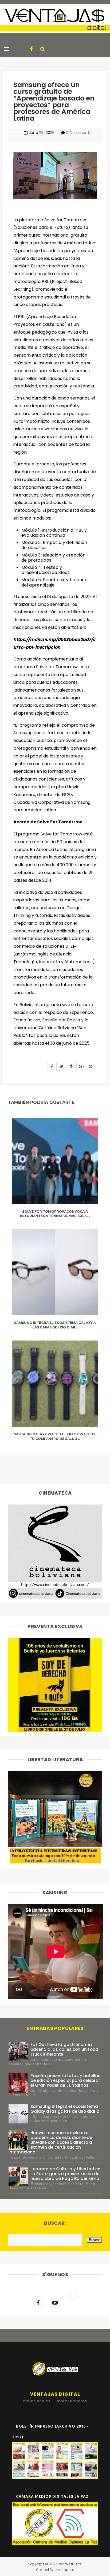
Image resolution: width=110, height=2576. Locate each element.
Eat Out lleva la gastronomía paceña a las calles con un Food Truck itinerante (64, 2049)
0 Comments (78, 133)
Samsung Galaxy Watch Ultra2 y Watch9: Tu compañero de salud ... (55, 1436)
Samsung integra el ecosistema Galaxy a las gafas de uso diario (65, 2109)
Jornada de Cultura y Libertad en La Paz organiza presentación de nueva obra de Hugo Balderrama (65, 2174)
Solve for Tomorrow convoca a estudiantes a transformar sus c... (55, 1214)
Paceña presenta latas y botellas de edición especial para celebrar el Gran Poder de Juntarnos (65, 2080)
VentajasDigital (70, 2564)
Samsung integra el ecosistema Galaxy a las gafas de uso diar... (55, 1325)
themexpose (64, 2570)
